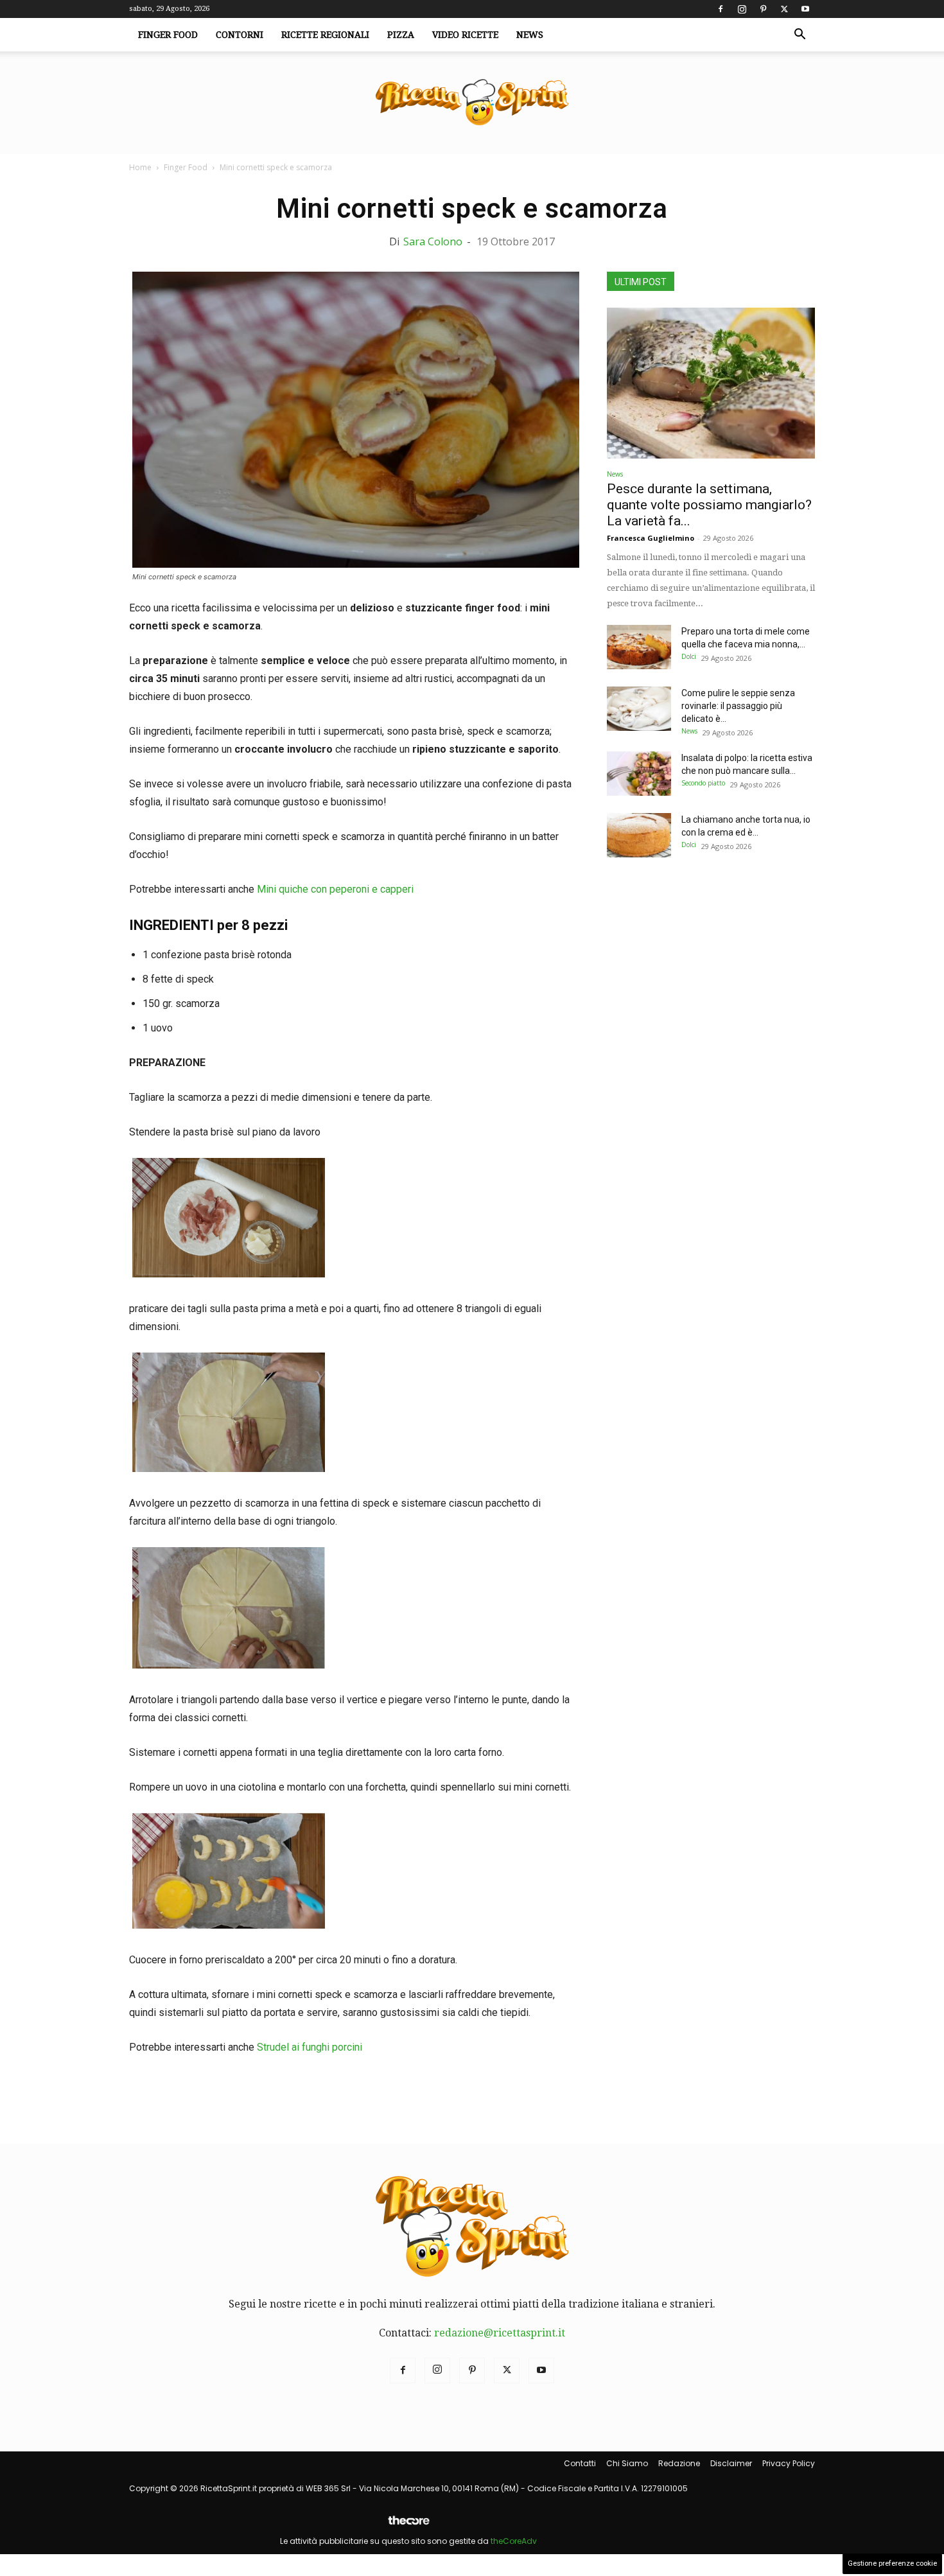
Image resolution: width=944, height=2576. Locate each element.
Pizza (401, 35)
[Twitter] (784, 9)
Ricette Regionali (325, 35)
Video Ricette (465, 35)
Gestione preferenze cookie (892, 2563)
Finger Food (168, 35)
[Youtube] (805, 9)
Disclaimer (731, 2463)
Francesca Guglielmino (651, 538)
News (530, 35)
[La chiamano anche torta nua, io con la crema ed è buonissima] (639, 835)
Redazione (679, 2463)
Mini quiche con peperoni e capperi (335, 889)
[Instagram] (742, 9)
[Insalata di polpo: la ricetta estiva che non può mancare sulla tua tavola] (639, 774)
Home (140, 167)
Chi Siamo (627, 2463)
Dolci (689, 656)
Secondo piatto (703, 783)
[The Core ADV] (408, 2526)
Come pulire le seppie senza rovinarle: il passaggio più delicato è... (738, 706)
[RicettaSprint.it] (472, 103)
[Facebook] (721, 9)
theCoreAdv (514, 2541)
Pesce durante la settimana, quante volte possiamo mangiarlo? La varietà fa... (709, 505)
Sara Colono (433, 241)
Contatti (580, 2463)
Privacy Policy (789, 2463)
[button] (800, 35)
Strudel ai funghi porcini (310, 2047)
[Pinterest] (763, 9)
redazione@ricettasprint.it (500, 2333)
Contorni (240, 35)
